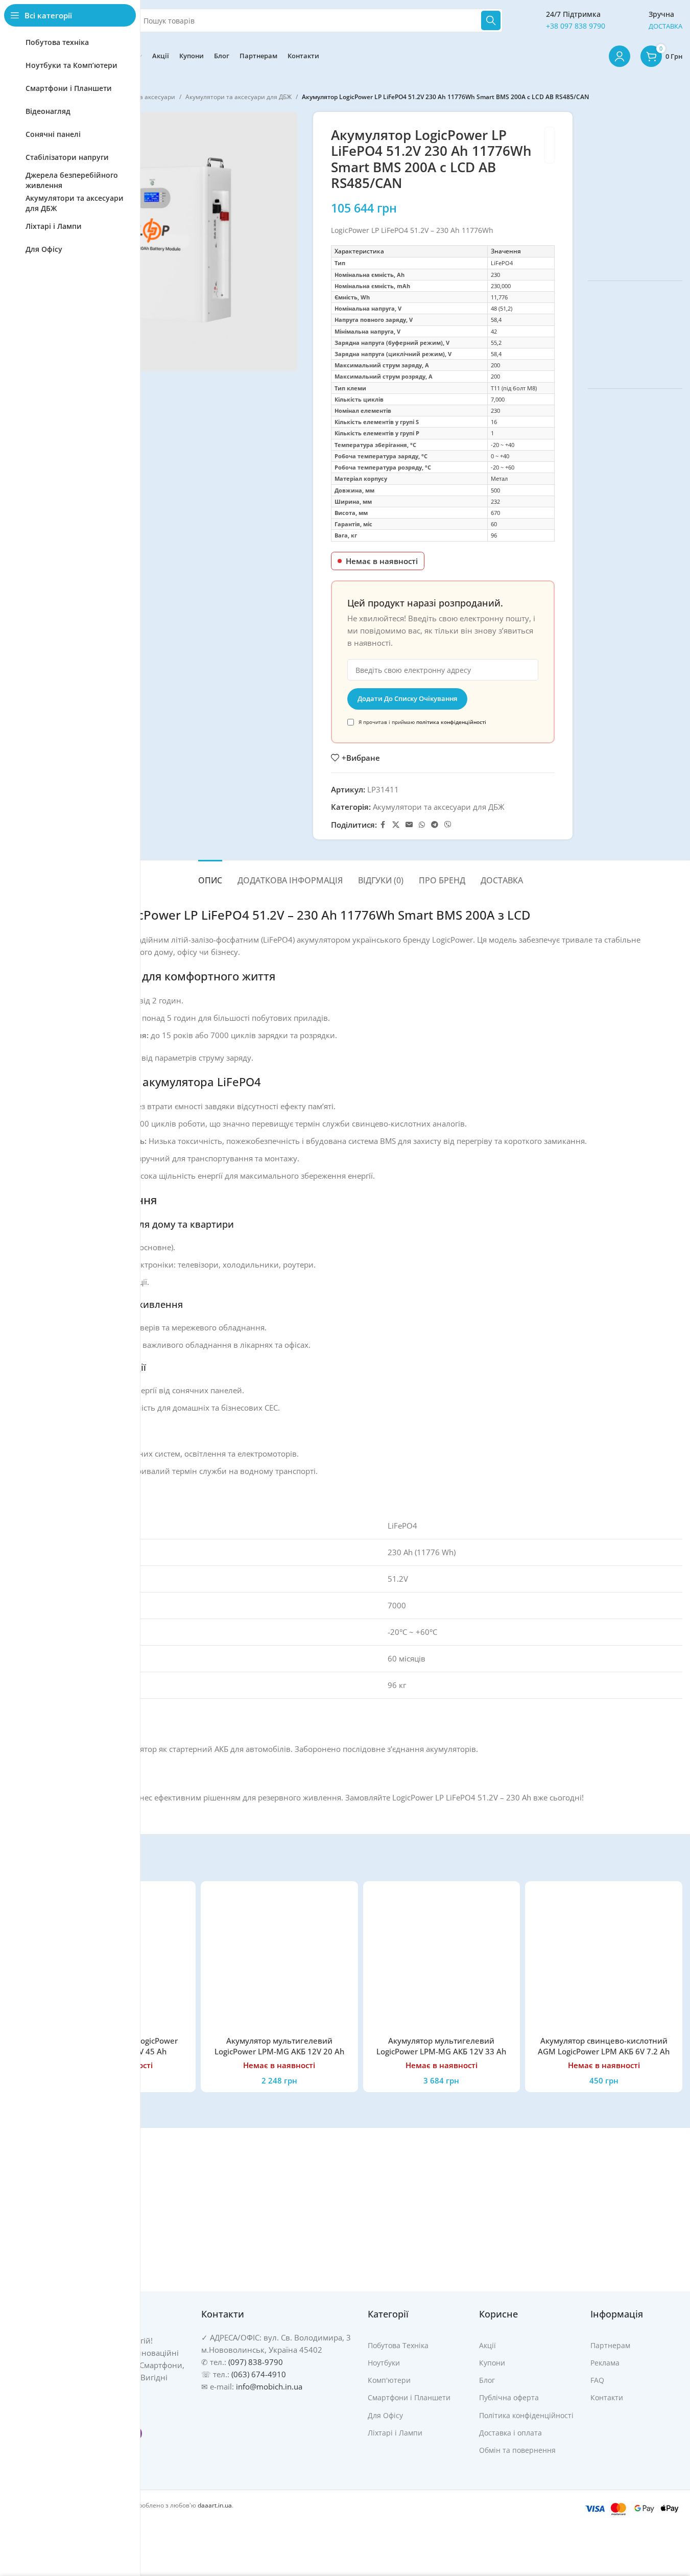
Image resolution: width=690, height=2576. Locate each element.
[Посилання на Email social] (409, 825)
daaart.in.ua (215, 2505)
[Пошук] (491, 20)
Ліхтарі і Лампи (395, 2432)
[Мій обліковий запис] (620, 56)
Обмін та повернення (517, 2450)
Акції (487, 2345)
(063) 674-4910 (259, 2374)
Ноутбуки (384, 2363)
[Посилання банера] (635, 189)
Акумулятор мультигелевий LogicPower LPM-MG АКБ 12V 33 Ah (441, 2046)
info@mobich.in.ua (269, 2386)
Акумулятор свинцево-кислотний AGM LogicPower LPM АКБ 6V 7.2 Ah (604, 2046)
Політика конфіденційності (526, 2415)
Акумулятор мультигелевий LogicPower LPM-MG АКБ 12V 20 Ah (279, 2046)
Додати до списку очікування (407, 698)
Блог (487, 2380)
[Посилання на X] (396, 825)
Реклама (605, 2363)
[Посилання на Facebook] (383, 825)
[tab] (210, 875)
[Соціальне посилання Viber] (448, 825)
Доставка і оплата (510, 2432)
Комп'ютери (389, 2380)
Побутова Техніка (398, 2345)
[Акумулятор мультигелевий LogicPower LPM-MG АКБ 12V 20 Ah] (279, 1960)
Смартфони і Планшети (409, 2397)
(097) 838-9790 (256, 2362)
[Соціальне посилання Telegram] (435, 825)
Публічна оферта (509, 2397)
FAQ (597, 2380)
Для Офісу (385, 2415)
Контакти (607, 2397)
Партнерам (610, 2345)
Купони (492, 2363)
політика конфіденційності (451, 722)
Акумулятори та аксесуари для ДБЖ (239, 97)
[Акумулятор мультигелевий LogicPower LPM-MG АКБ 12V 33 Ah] (442, 1960)
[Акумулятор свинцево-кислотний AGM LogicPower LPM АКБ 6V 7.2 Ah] (604, 1960)
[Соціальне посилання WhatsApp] (422, 825)
